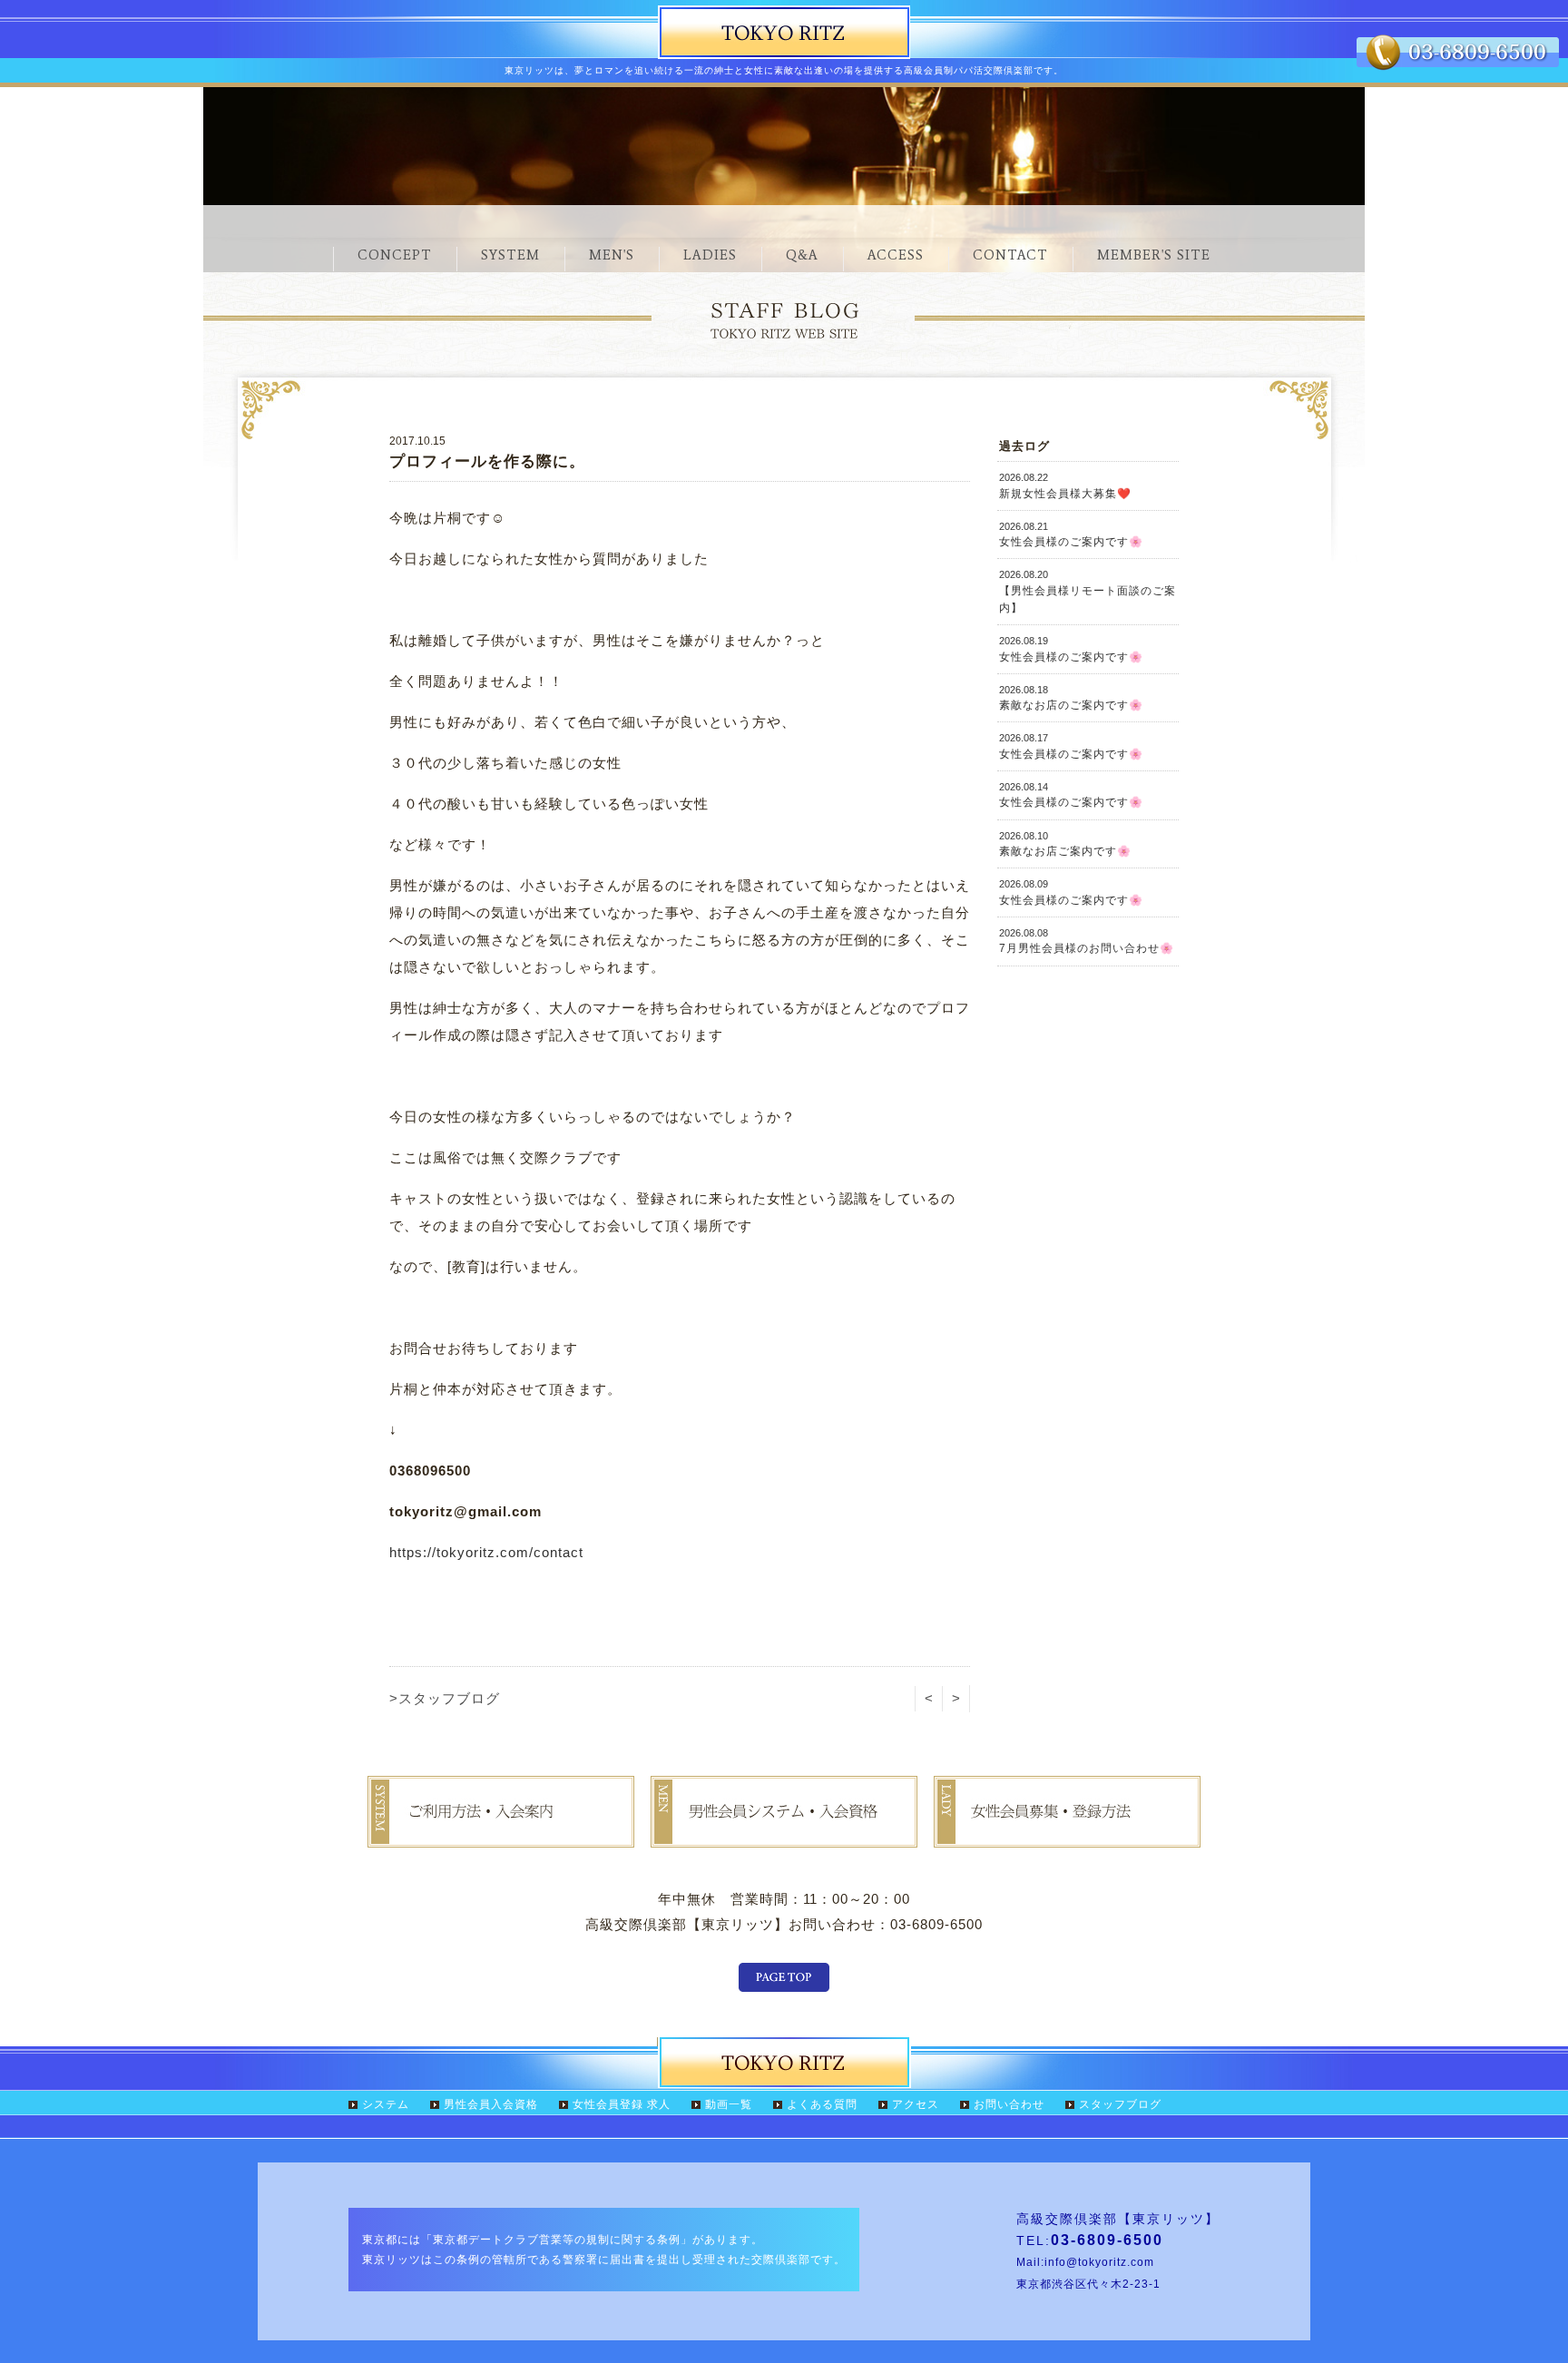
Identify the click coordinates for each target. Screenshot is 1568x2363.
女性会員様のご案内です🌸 (1071, 534)
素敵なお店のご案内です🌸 (1071, 698)
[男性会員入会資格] (784, 1834)
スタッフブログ (1120, 2104)
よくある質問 (822, 2104)
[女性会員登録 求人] (1067, 1834)
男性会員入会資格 (491, 2104)
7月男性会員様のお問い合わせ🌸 (1087, 941)
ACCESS (896, 255)
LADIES (710, 255)
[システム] (501, 1834)
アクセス (916, 2104)
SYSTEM (510, 255)
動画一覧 (729, 2104)
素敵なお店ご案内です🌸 (1065, 844)
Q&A (802, 255)
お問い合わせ (1009, 2104)
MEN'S (612, 255)
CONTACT (1010, 255)
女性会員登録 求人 (622, 2104)
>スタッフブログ (445, 1698)
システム (386, 2104)
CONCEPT (395, 255)
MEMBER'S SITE (1154, 255)
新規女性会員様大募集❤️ (1065, 485)
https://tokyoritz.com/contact (486, 1552)
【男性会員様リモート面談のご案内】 (1088, 592)
